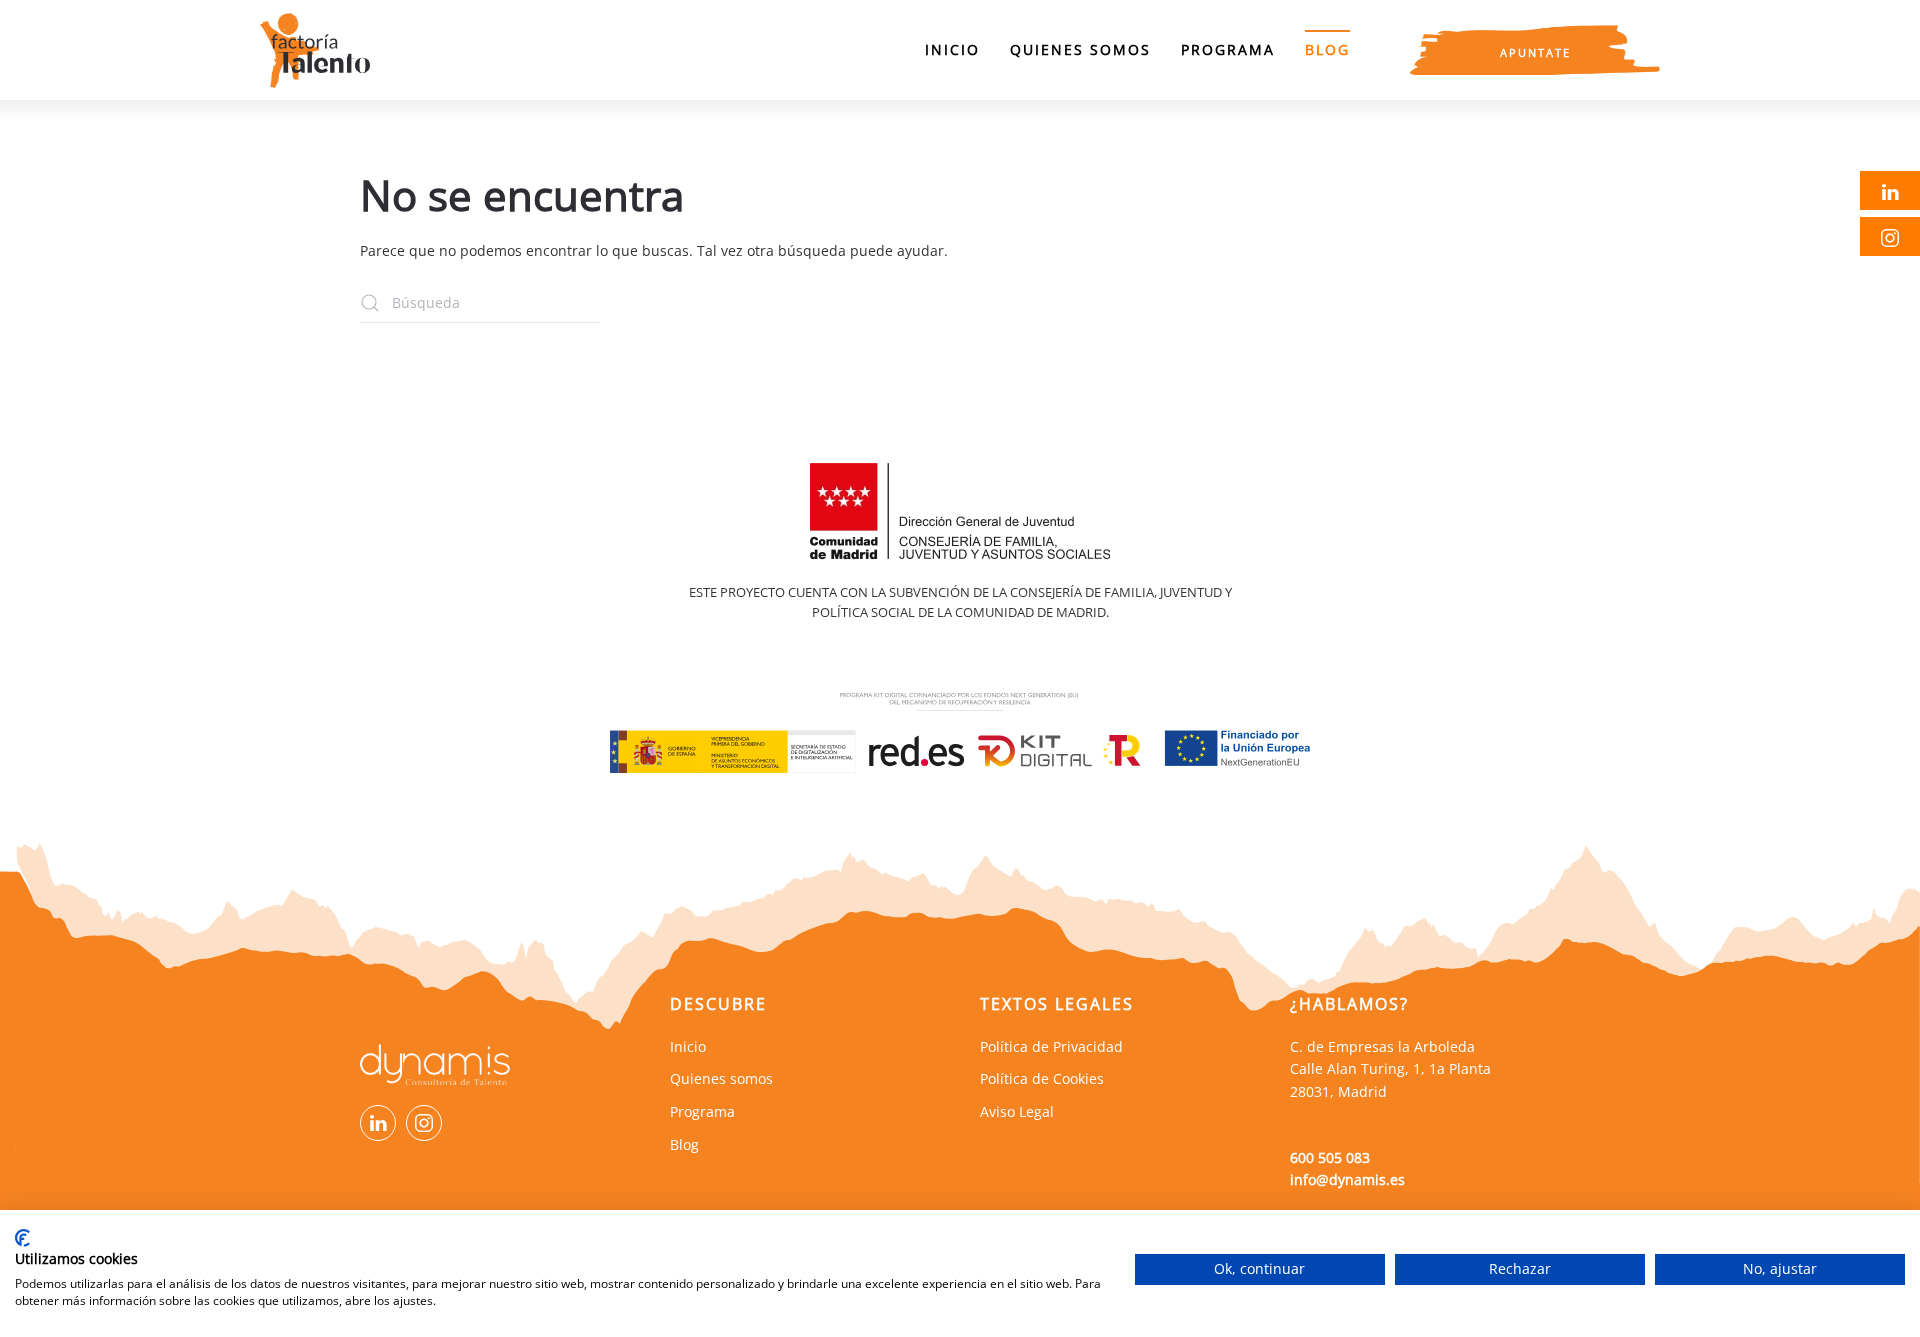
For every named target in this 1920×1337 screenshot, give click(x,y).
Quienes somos (1080, 49)
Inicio (952, 49)
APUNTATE (1535, 52)
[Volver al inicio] (315, 50)
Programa (1228, 49)
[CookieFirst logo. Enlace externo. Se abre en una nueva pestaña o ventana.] (22, 1238)
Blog (1327, 49)
